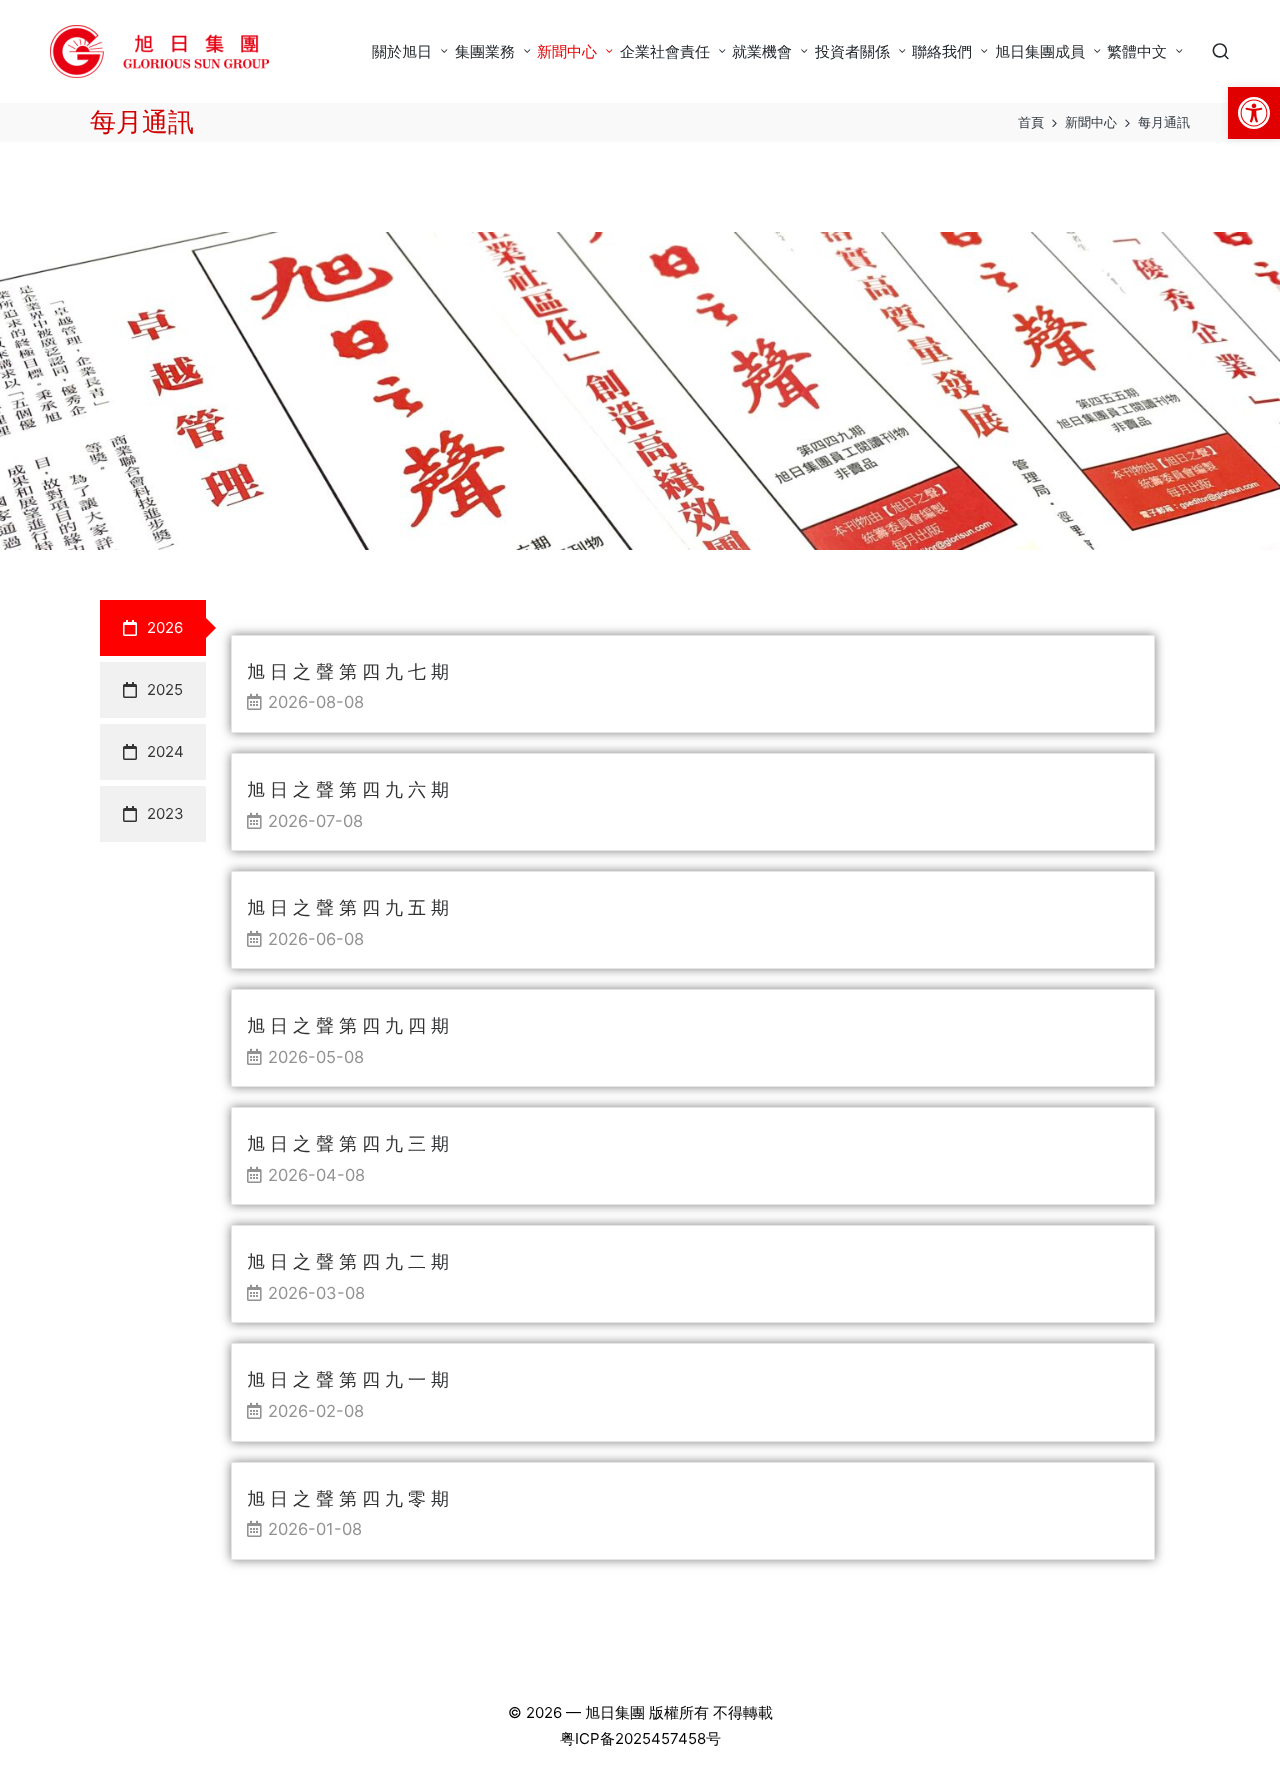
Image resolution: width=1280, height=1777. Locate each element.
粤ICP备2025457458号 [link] (640, 1738)
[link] (1254, 113)
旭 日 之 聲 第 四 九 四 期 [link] (348, 1025)
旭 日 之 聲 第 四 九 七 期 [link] (348, 671)
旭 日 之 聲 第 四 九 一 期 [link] (348, 1379)
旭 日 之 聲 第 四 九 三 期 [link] (348, 1143)
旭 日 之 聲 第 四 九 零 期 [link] (348, 1498)
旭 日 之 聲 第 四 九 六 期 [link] (348, 789)
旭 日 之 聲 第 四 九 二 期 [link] (348, 1261)
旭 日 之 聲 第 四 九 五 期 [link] (348, 907)
